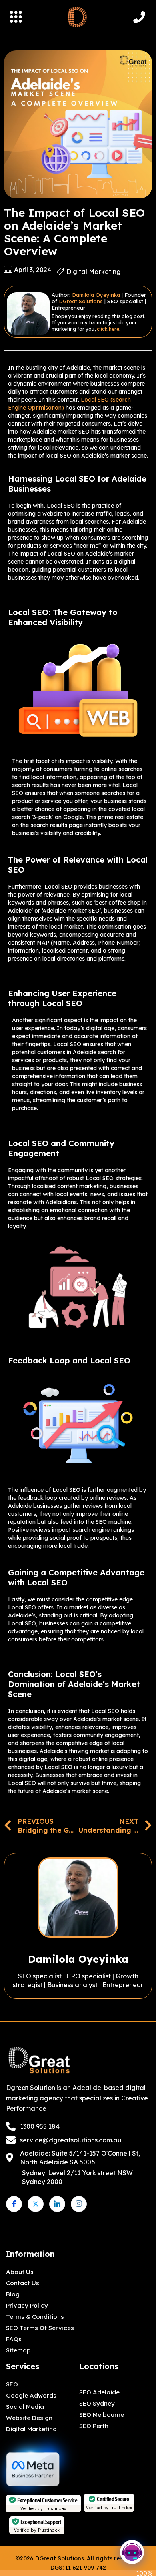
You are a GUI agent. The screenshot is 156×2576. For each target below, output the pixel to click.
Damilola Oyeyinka (96, 295)
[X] (36, 2204)
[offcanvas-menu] (16, 17)
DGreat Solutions (81, 301)
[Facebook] (14, 2204)
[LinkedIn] (57, 2204)
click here (108, 329)
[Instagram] (79, 2204)
